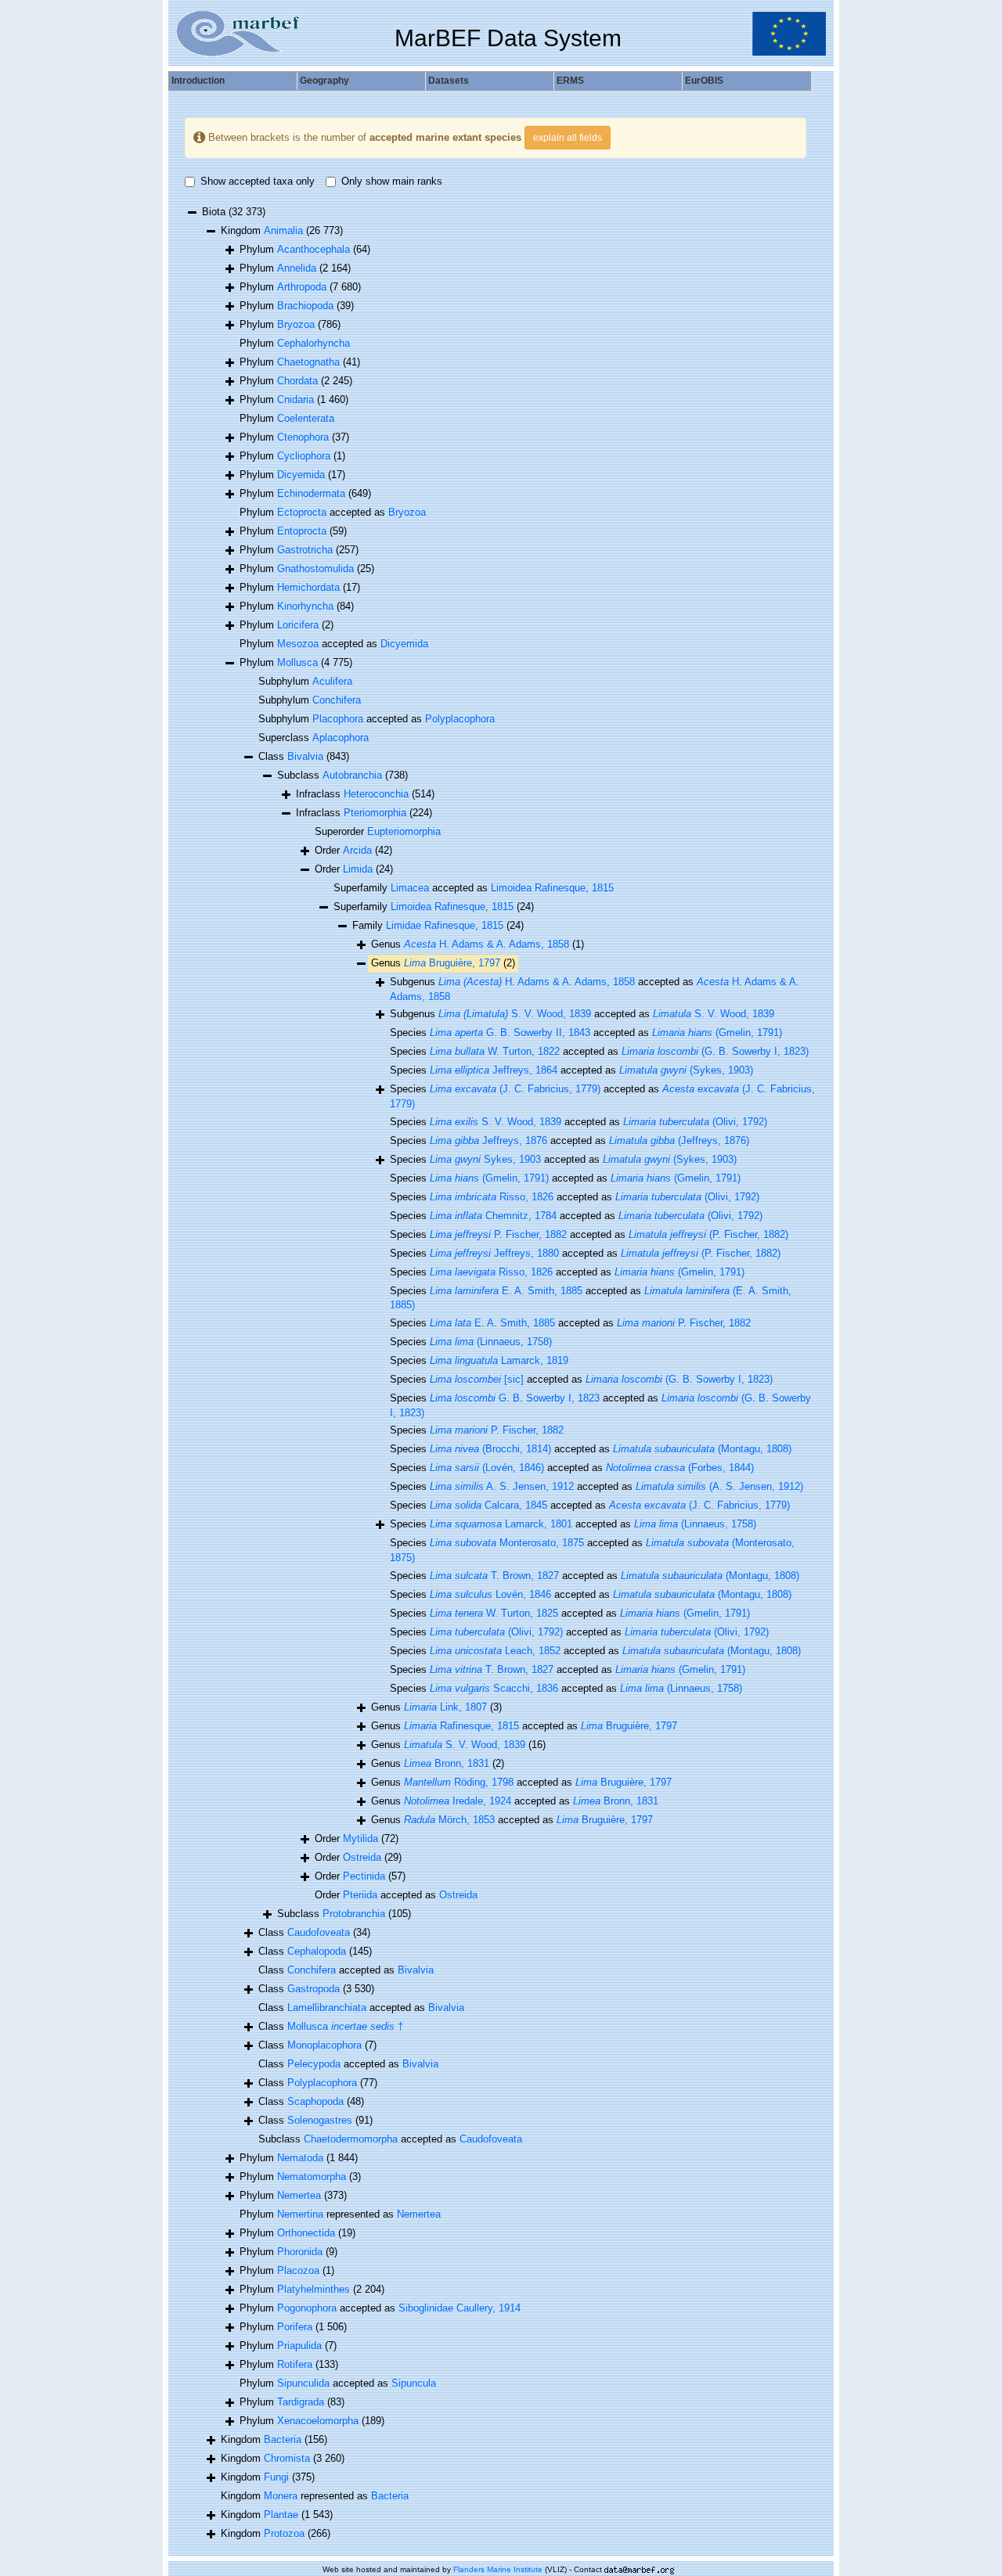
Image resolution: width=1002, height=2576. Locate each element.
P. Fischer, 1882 (498, 1234)
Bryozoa (296, 324)
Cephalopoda (317, 1951)
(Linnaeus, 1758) (491, 1342)
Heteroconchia (376, 794)
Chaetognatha (308, 362)
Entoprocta (302, 531)
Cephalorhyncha (314, 343)
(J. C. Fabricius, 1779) (515, 1089)
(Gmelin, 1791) (717, 1033)
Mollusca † (345, 2026)
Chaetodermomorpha (351, 2139)
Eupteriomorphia (404, 831)
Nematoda (300, 2158)
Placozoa (298, 2270)
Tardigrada (301, 2402)
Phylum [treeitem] (305, 249)
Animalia (283, 230)
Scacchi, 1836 (494, 1688)
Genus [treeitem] (478, 944)
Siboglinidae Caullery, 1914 (460, 2308)
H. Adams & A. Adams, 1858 (487, 944)
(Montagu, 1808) (702, 1449)
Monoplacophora (324, 2045)
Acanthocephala (314, 249)
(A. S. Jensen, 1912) (719, 1486)
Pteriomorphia (375, 813)
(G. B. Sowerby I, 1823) (715, 1051)
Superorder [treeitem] (378, 831)
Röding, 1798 (459, 1782)
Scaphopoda (315, 2101)
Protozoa (284, 2533)
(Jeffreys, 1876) (679, 1140)
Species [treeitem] (471, 1342)
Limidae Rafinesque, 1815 (445, 925)
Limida (358, 869)
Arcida (357, 850)
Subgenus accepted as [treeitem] (595, 989)
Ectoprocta (302, 512)
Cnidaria (296, 399)
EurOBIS (704, 81)
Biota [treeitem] (234, 212)
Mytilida (360, 1838)
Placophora (338, 719)
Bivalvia (305, 756)
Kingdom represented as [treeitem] (315, 2496)
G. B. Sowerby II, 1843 (510, 1033)
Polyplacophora (460, 719)
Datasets (449, 81)
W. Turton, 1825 (494, 1613)
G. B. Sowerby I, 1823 (515, 1398)
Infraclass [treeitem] (365, 794)
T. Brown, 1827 (494, 1576)
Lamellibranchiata (327, 2008)
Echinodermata (311, 493)
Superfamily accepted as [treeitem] (474, 888)
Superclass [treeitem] (314, 738)
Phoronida (300, 2252)
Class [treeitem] (304, 756)
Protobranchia (354, 1914)
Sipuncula (414, 2383)
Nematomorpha (312, 2177)
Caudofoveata (319, 1932)
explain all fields (568, 138)
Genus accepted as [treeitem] (524, 1726)
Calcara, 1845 (488, 1505)
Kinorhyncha (305, 606)
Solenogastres (320, 2120)
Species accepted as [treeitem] (586, 1033)
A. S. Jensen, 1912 (502, 1486)
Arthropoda (302, 287)
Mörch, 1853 (449, 1820)
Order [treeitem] (353, 850)
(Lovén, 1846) (487, 1468)
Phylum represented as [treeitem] (340, 2214)
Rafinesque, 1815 (461, 1726)
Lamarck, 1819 (499, 1360)
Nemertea (299, 2195)
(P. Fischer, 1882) (708, 1234)
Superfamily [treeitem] (434, 907)
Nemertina (300, 2214)
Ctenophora (303, 437)
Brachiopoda (305, 306)
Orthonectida (306, 2233)
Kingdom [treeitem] (282, 230)
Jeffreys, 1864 (494, 1070)
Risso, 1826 (492, 1197)
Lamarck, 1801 (501, 1524)
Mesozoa (298, 644)
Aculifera (332, 681)
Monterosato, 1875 (507, 1543)
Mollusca (297, 662)
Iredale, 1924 (458, 1801)
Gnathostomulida (315, 568)
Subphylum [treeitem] (305, 681)
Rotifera (295, 2364)
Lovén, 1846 (490, 1594)
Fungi (276, 2477)
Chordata (297, 381)
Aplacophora (341, 738)
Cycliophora (304, 456)
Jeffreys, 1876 (488, 1140)
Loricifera (298, 625)
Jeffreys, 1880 (494, 1253)
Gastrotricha (305, 550)
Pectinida (364, 1876)
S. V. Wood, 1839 (515, 1014)
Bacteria (283, 2439)
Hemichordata (308, 587)
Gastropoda (314, 1989)
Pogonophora (307, 2308)
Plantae (281, 2515)
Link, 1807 (445, 1707)
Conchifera (337, 700)
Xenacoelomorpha (318, 2421)
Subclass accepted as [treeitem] (390, 2139)
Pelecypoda (314, 2064)
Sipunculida (303, 2383)
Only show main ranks (392, 181)
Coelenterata (306, 418)
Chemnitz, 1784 (493, 1216)
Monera (281, 2496)
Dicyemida (301, 475)
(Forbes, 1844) (680, 1468)
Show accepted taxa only (258, 181)
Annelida (297, 268)
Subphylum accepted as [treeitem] (377, 719)
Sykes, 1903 (485, 1159)
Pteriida (360, 1895)
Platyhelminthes (314, 2289)
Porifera (295, 2327)
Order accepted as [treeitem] (396, 1895)
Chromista (287, 2458)
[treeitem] (438, 926)
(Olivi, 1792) (695, 1122)
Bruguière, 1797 (452, 963)
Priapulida (299, 2346)
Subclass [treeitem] (342, 775)
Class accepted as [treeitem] (346, 1970)
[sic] (477, 1379)
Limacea (410, 888)
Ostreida (362, 1857)
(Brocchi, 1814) (490, 1449)
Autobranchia (352, 775)
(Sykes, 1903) (686, 1070)
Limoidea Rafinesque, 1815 (552, 888)
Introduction (198, 81)
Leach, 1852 (495, 1651)
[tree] (496, 1374)
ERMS (570, 81)
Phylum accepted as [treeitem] (333, 512)
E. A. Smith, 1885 (506, 1291)
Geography (324, 81)
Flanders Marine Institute (498, 2569)
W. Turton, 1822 (495, 1051)
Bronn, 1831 (447, 1763)
